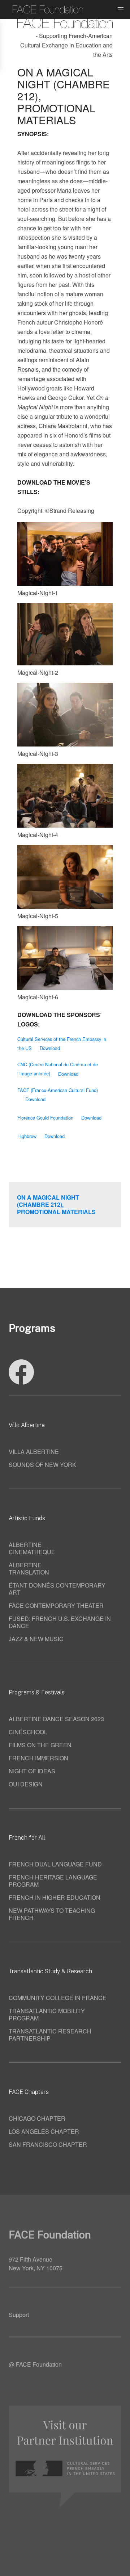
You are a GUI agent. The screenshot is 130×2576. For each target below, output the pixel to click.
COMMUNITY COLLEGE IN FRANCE (58, 1998)
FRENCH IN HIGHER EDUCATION (55, 1897)
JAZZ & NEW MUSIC (36, 1639)
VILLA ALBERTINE (34, 1452)
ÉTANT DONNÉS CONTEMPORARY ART (57, 1589)
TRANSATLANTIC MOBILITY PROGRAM (47, 2014)
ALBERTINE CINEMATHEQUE (32, 1548)
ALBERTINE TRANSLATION (29, 1569)
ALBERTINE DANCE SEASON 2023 (56, 1719)
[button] (121, 9)
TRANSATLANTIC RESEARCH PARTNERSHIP (50, 2035)
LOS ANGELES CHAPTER (44, 2131)
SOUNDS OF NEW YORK (42, 1465)
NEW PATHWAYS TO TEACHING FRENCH (52, 1914)
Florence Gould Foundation (45, 1118)
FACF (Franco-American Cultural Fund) (58, 1090)
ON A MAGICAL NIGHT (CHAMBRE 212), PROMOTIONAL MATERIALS (56, 1205)
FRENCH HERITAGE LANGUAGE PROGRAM (53, 1881)
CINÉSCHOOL (28, 1732)
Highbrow (27, 1136)
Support (19, 2315)
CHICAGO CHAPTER (37, 2118)
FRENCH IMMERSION (38, 1758)
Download (50, 1048)
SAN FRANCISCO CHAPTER (48, 2144)
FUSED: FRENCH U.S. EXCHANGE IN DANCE (60, 1622)
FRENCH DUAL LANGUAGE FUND (55, 1864)
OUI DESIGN (26, 1784)
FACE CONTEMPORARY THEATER (56, 1605)
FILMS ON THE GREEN (40, 1745)
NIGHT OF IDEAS (32, 1771)
